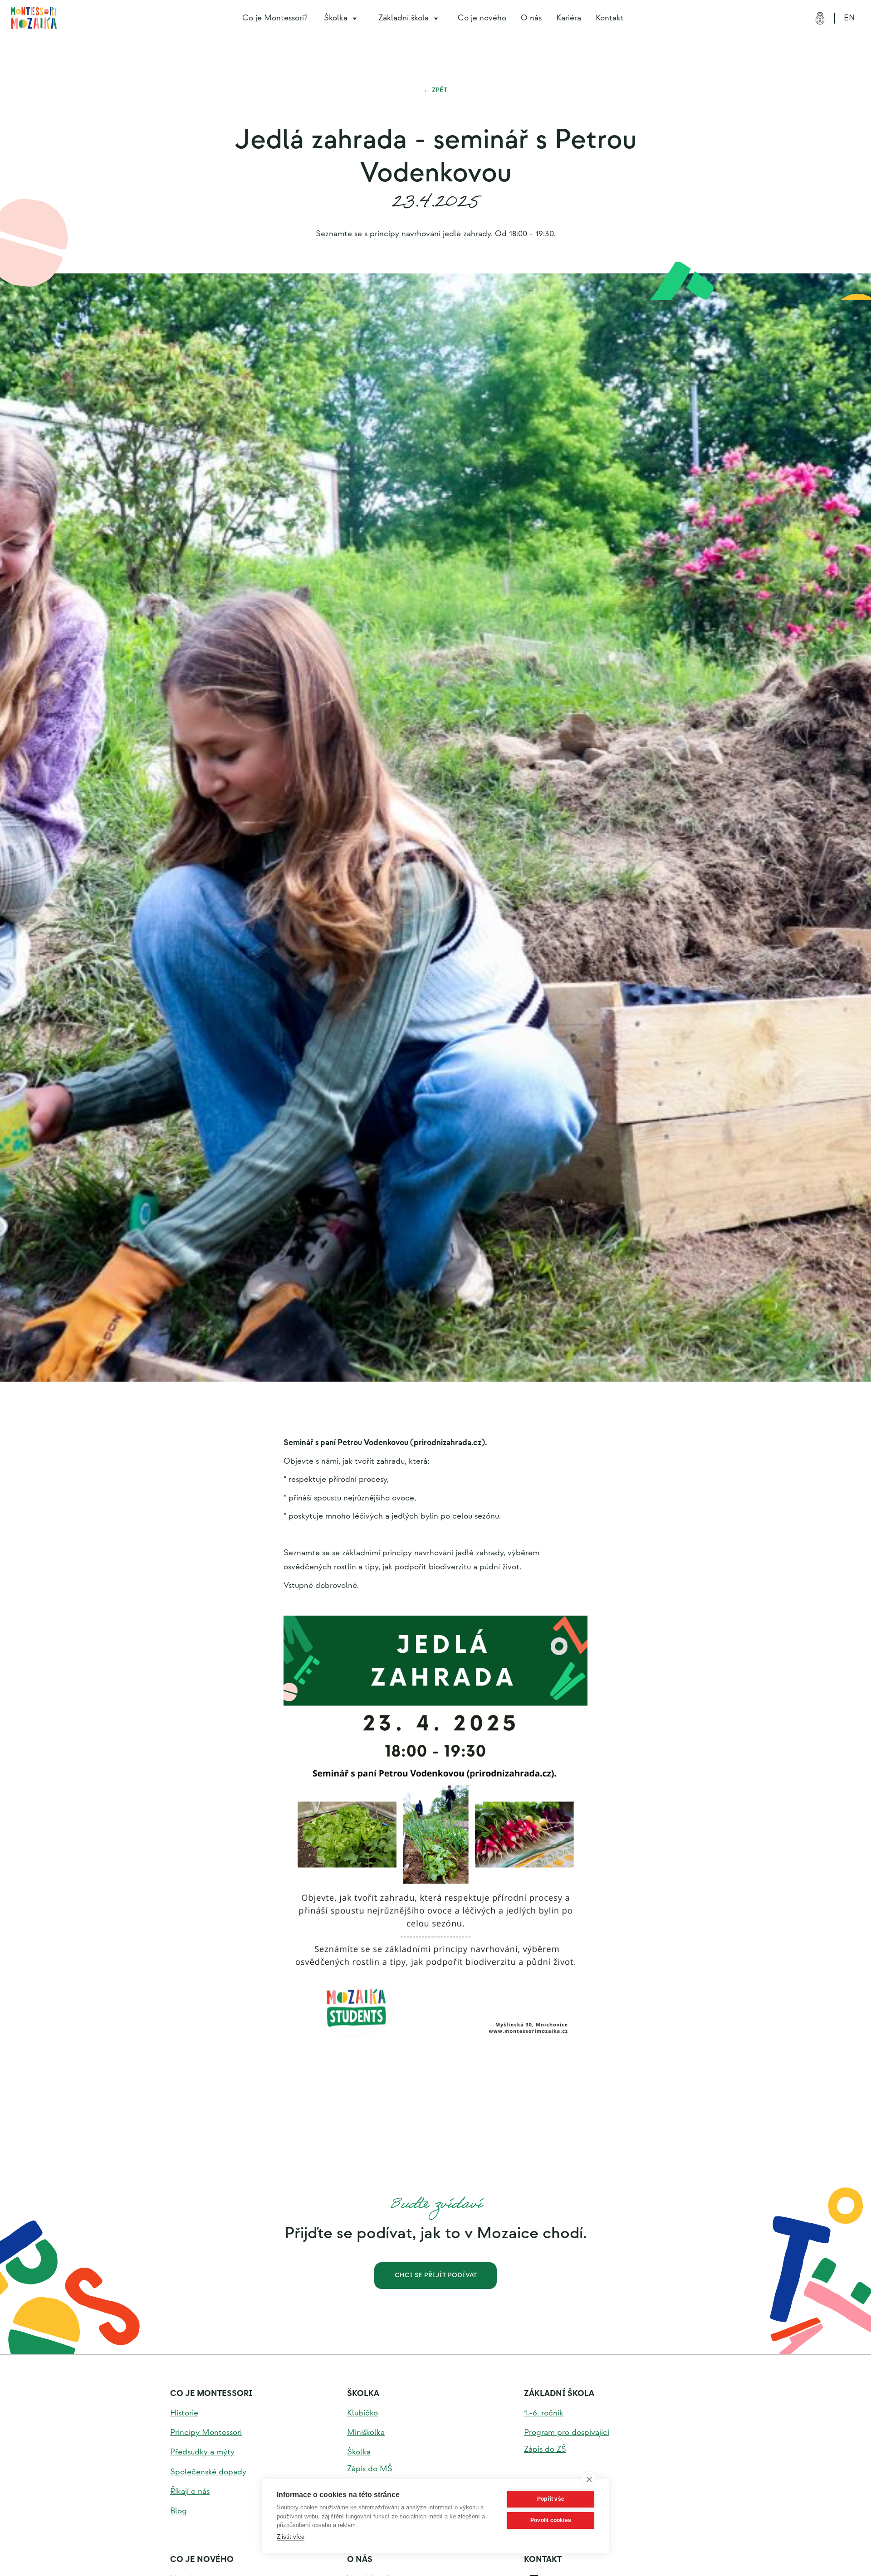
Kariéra (569, 18)
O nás (531, 18)
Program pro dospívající (567, 2432)
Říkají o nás (190, 2491)
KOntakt (543, 2559)
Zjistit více (291, 2537)
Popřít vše (551, 2499)
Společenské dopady (208, 2472)
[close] (589, 2479)
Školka (363, 2393)
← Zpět (435, 90)
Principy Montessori (206, 2432)
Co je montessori (211, 2393)
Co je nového (482, 18)
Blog (179, 2511)
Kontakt (610, 18)
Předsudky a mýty (202, 2452)
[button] (342, 18)
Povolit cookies (551, 2520)
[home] (34, 18)
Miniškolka (366, 2432)
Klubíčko (362, 2413)
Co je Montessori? (275, 18)
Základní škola (559, 2393)
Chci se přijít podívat (436, 2275)
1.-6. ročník (544, 2413)
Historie (184, 2413)
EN (849, 18)
